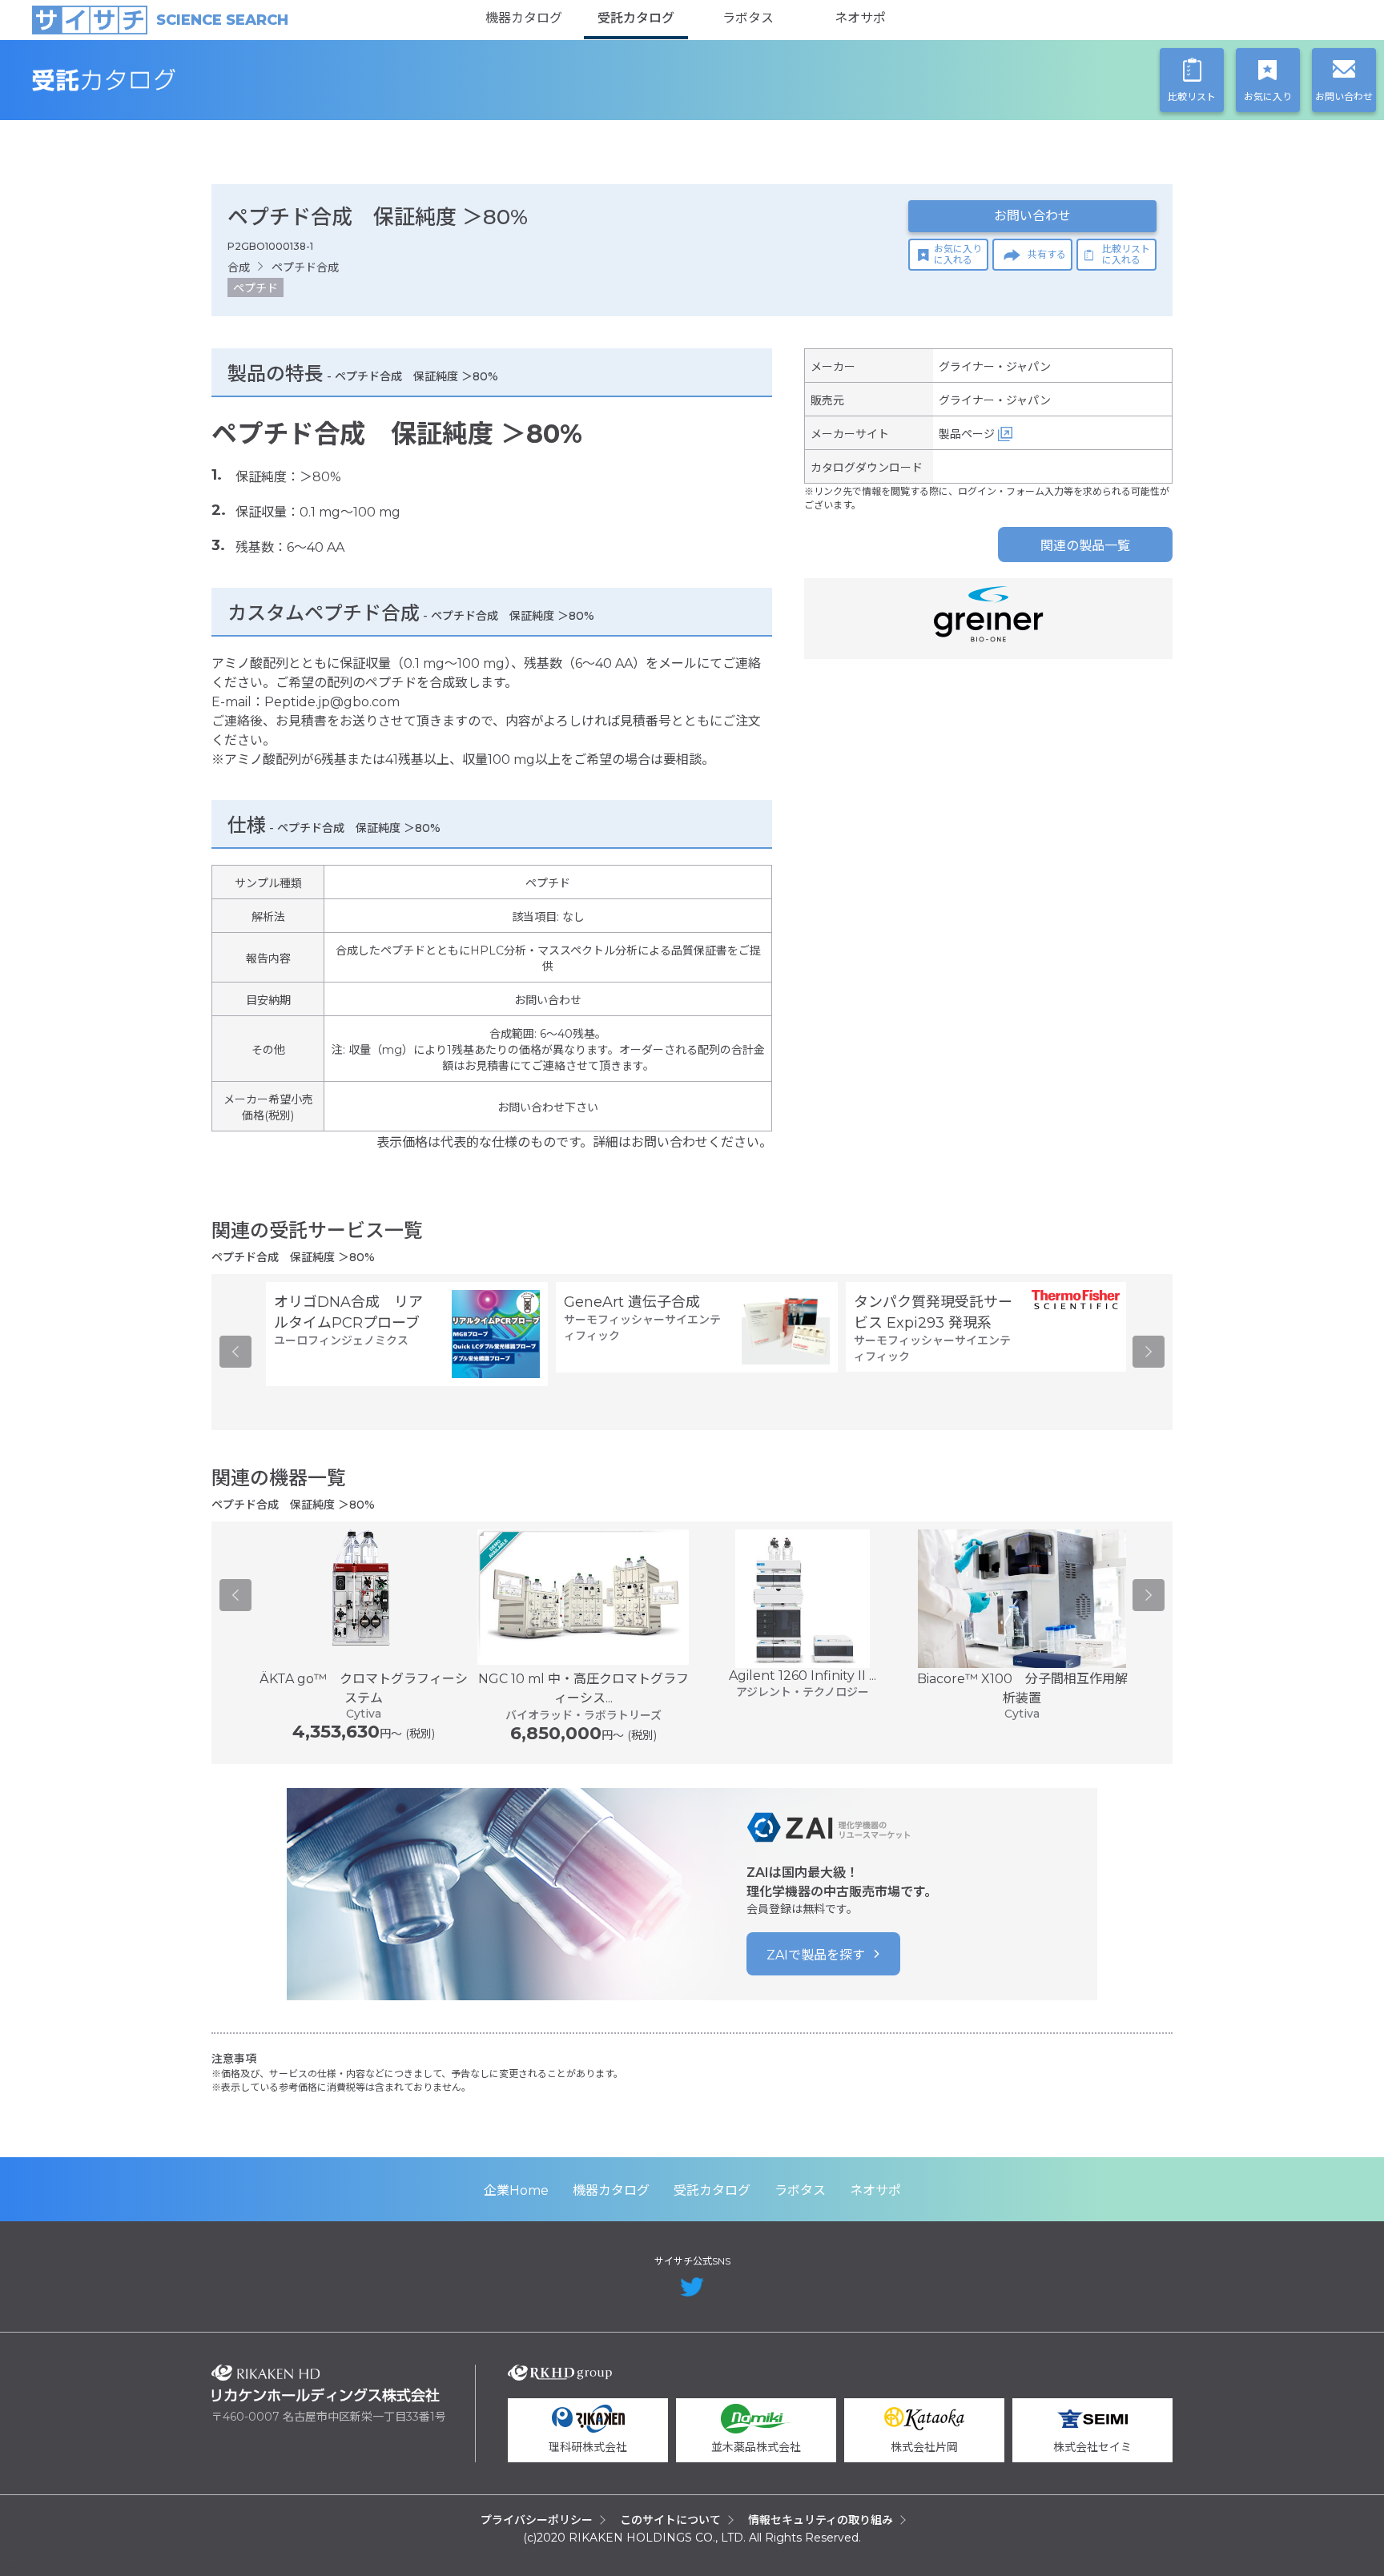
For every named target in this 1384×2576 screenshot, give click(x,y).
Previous (235, 1352)
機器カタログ (524, 18)
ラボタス (748, 18)
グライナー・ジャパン (995, 367)
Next (1149, 1352)
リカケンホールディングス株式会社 (326, 2383)
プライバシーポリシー (537, 2520)
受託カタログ (636, 18)
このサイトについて (670, 2520)
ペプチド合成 (305, 267)
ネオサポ (860, 18)
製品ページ (967, 434)
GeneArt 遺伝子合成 (632, 1302)
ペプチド (255, 288)
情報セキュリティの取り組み (821, 2520)
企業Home (516, 2190)
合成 (239, 267)
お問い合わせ (1032, 216)
